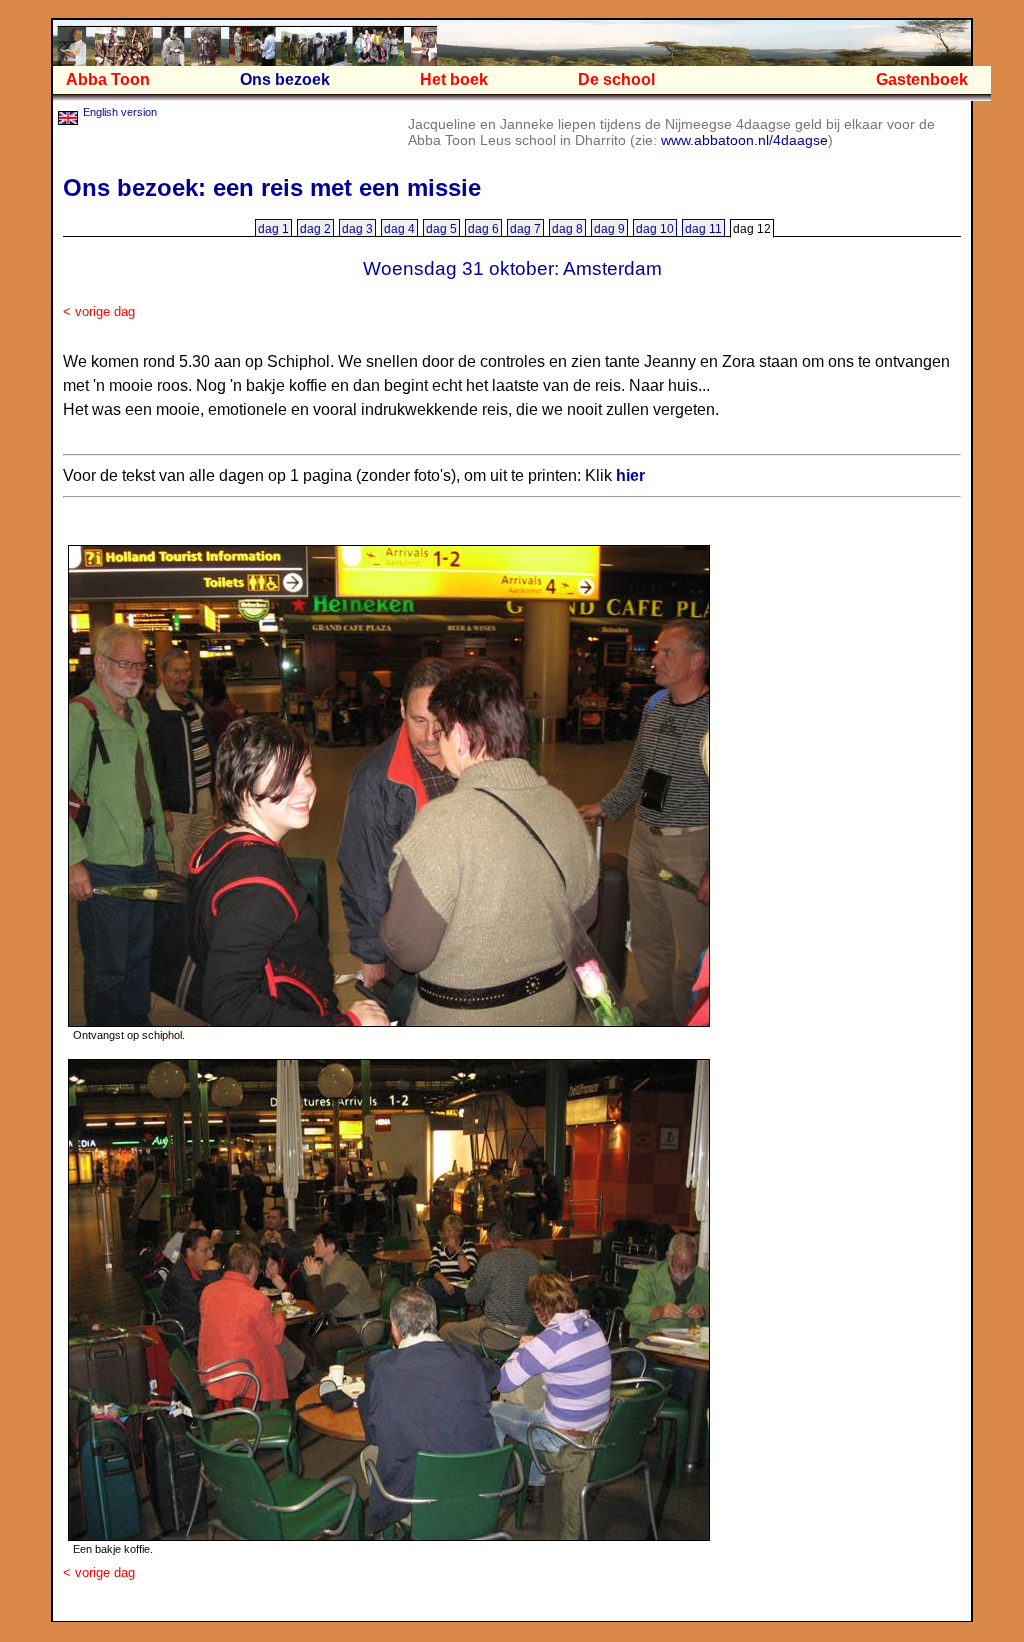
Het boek (454, 79)
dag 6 (483, 229)
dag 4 (399, 229)
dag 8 (567, 229)
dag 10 (655, 229)
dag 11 (703, 229)
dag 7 (525, 229)
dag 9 (609, 229)
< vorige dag (99, 311)
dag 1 (273, 229)
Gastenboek (922, 79)
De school (616, 79)
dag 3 (357, 229)
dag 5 (441, 229)
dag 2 (315, 229)
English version (120, 112)
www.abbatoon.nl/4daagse (744, 140)
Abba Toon (108, 79)
